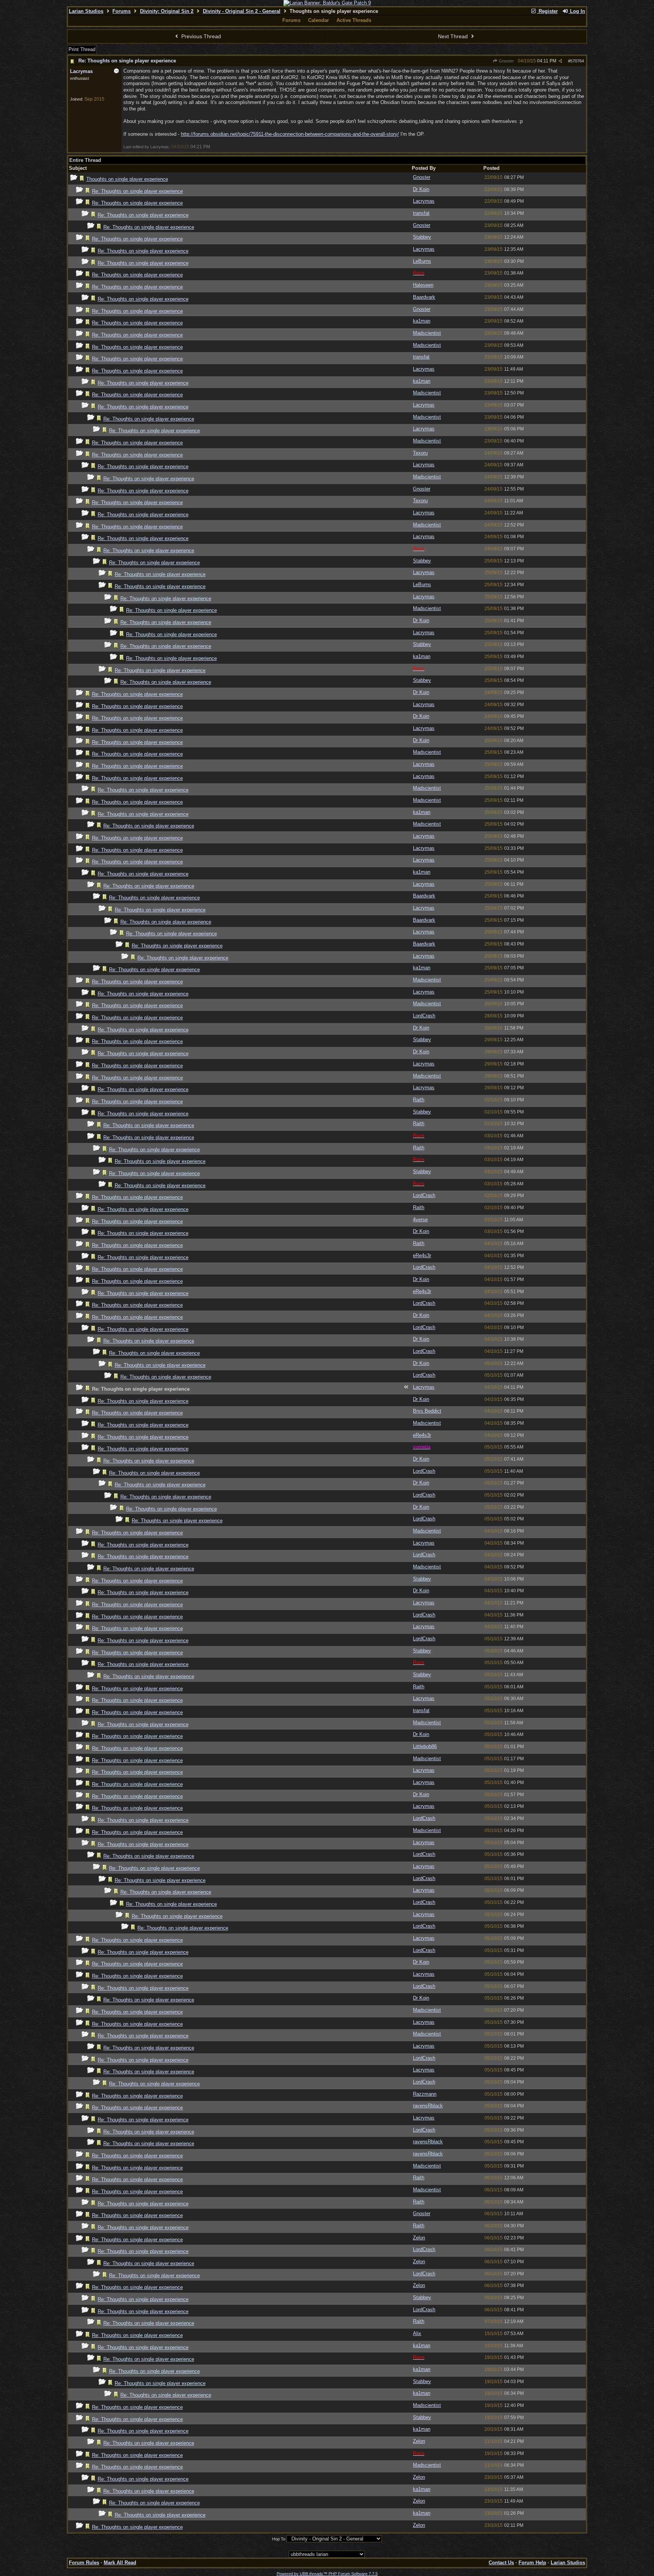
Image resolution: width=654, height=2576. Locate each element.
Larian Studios (86, 11)
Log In (577, 11)
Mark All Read (120, 2563)
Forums (121, 11)
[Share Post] (560, 61)
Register (547, 11)
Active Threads (354, 20)
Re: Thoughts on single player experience (127, 61)
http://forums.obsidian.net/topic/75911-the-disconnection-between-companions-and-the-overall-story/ (290, 134)
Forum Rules (84, 2563)
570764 (577, 61)
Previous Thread (200, 36)
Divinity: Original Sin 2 (167, 11)
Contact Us (501, 2563)
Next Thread (454, 36)
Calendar (318, 20)
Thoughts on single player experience (127, 179)
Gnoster (506, 61)
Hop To (279, 2539)
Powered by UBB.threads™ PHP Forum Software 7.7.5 (327, 2574)
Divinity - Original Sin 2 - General (242, 11)
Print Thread (82, 49)
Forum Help (532, 2563)
